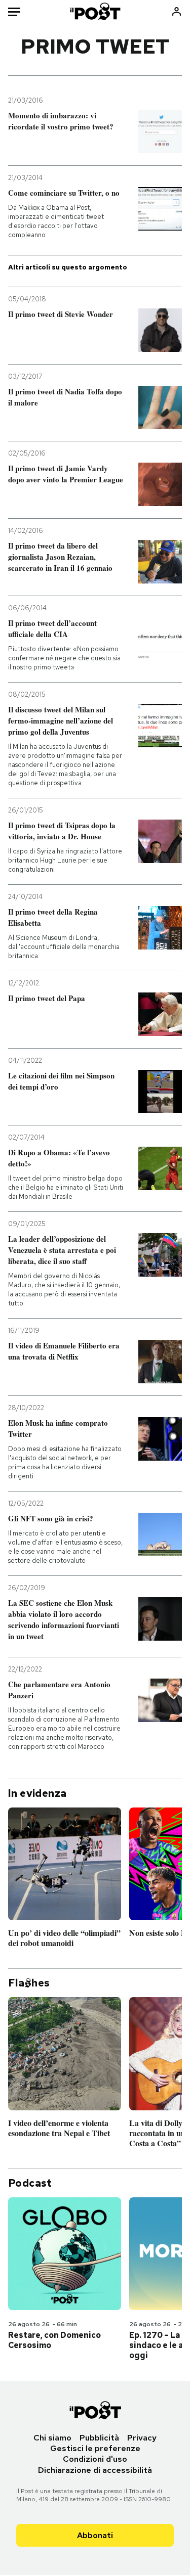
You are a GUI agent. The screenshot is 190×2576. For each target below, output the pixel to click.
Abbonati (95, 2535)
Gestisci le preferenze (95, 2448)
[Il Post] (95, 11)
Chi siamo (52, 2438)
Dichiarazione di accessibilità (95, 2470)
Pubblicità (99, 2438)
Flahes (29, 1983)
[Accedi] (177, 11)
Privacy (142, 2438)
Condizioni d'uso (95, 2459)
